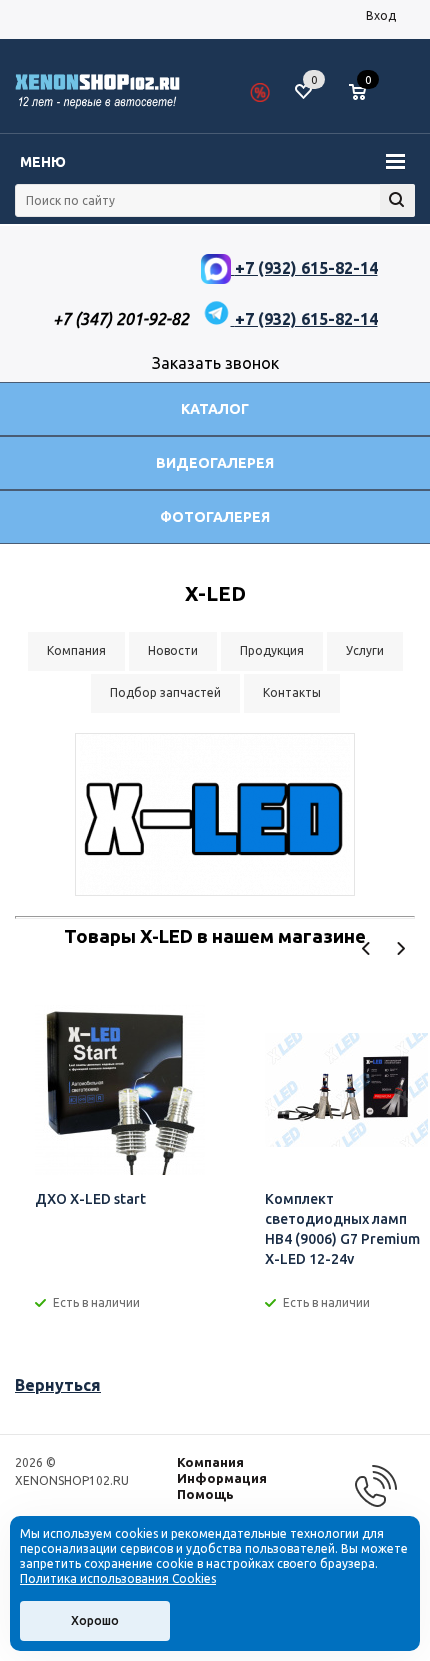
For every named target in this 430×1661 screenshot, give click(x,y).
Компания (210, 1462)
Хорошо (95, 1620)
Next (400, 948)
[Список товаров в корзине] (367, 100)
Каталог (215, 409)
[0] (365, 93)
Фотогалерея (215, 517)
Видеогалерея (215, 463)
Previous (366, 948)
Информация (222, 1478)
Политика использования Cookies (118, 1578)
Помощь (205, 1494)
